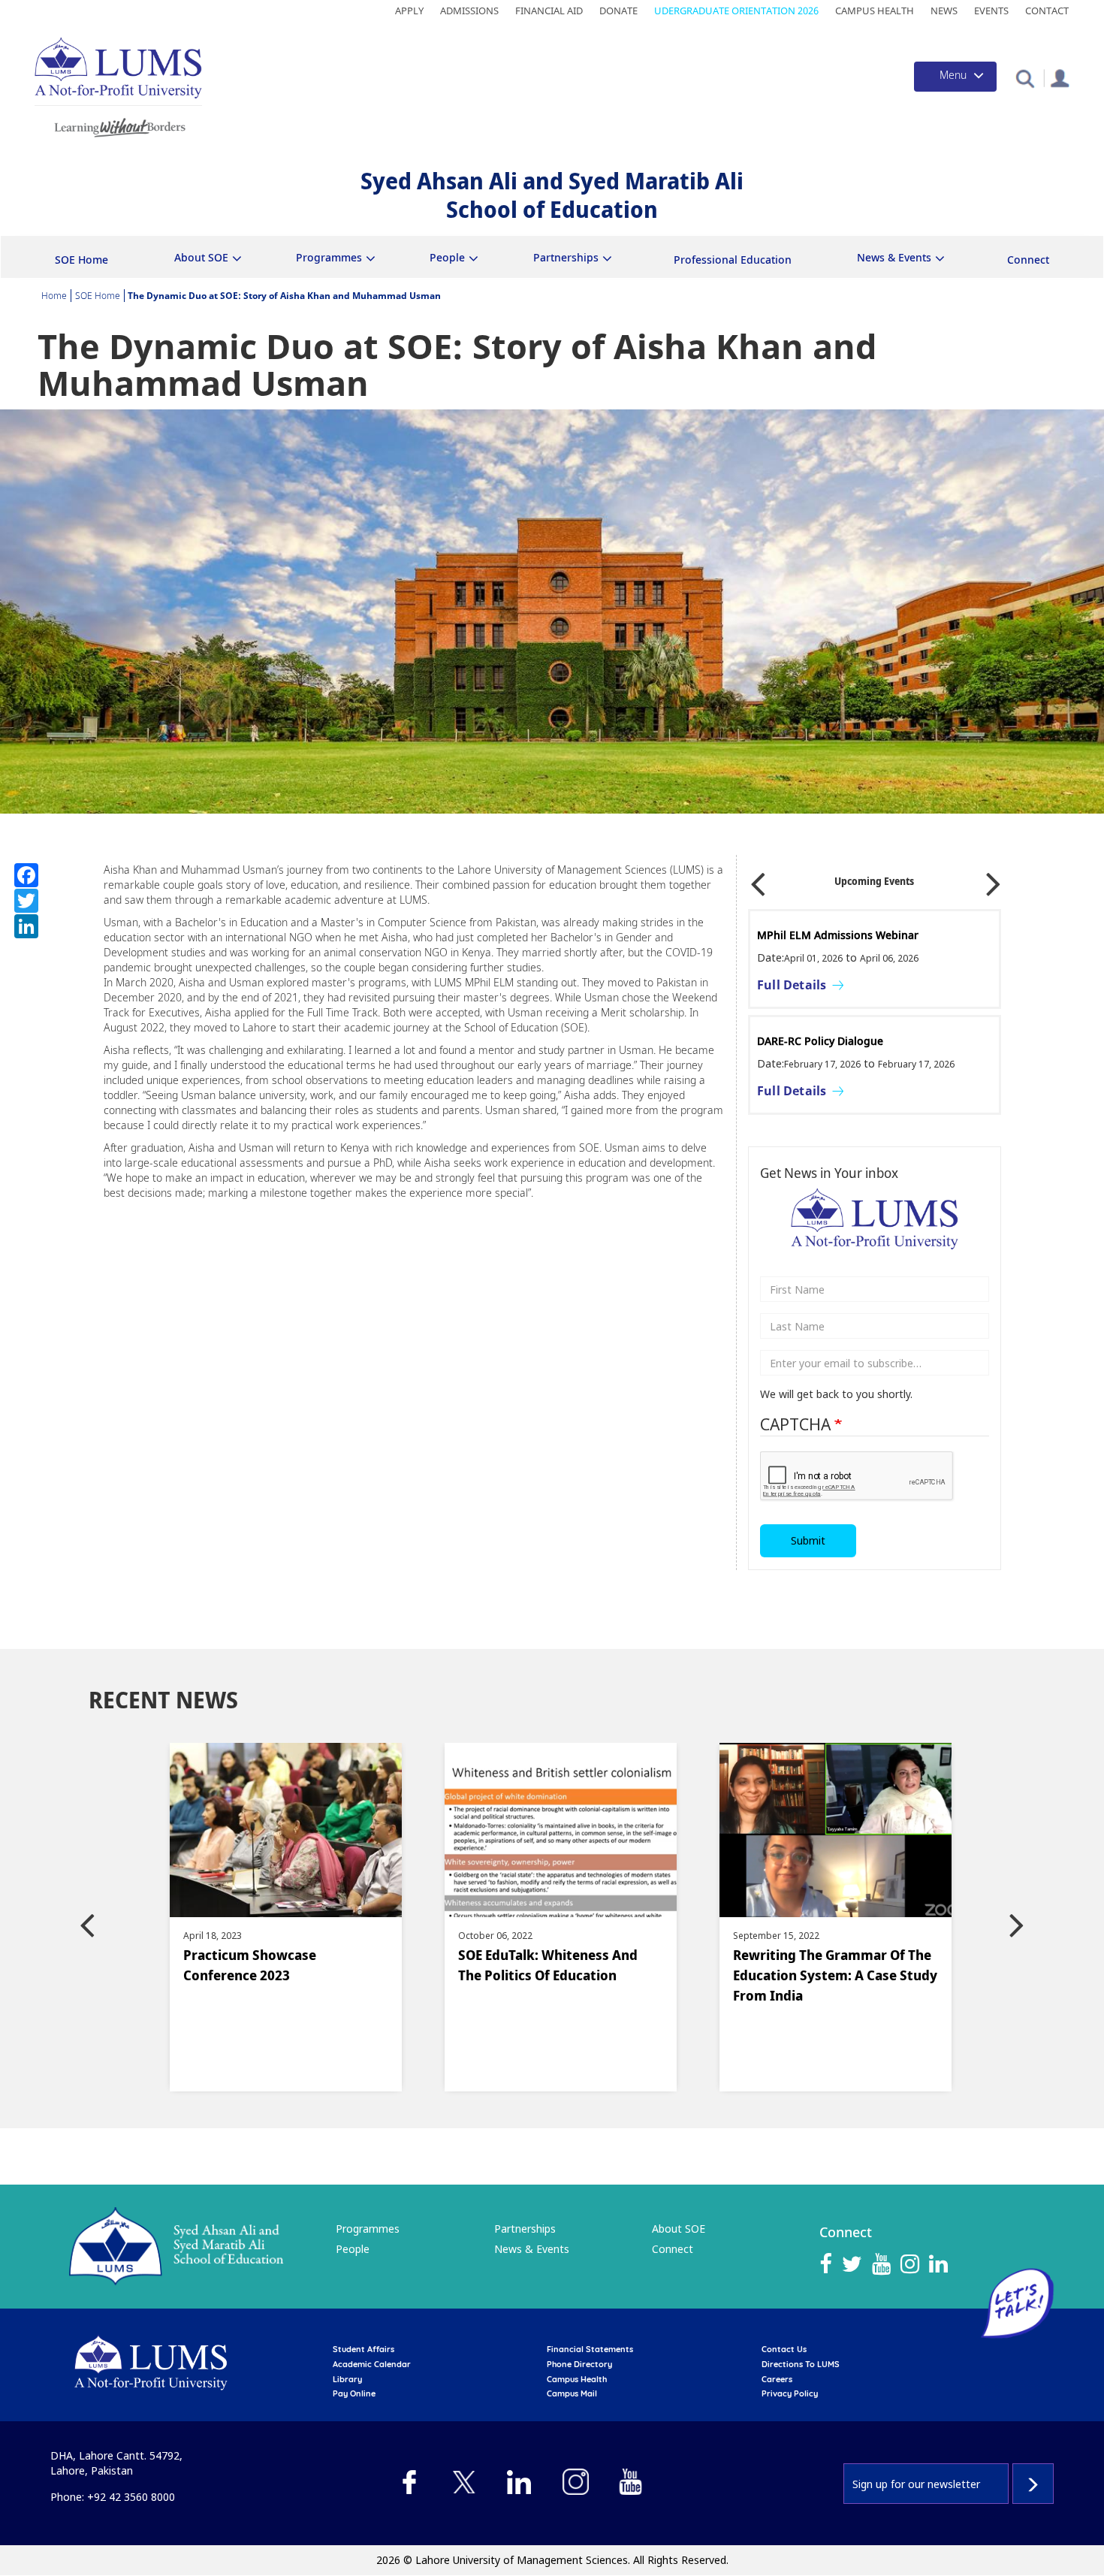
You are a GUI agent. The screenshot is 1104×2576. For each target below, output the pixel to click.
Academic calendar (372, 2364)
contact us (784, 2349)
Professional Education (733, 260)
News (944, 11)
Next (994, 879)
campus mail (572, 2393)
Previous (758, 879)
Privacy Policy (790, 2393)
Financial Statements (590, 2349)
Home (54, 296)
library (347, 2379)
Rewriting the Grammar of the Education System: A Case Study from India (677, 1975)
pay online (354, 2393)
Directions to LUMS (801, 2364)
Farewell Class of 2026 (814, 935)
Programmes (368, 2229)
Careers (777, 2379)
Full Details (792, 985)
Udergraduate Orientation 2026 (736, 11)
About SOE (679, 2229)
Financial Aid (549, 11)
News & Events (532, 2249)
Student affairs (363, 2349)
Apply (409, 11)
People (353, 2249)
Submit (808, 1540)
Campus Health (875, 11)
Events (991, 11)
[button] (1025, 78)
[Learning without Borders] (118, 125)
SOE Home (81, 260)
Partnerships (525, 2229)
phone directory (579, 2364)
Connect (1028, 260)
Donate (618, 11)
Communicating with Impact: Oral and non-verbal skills (870, 1048)
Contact (1047, 11)
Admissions (469, 11)
